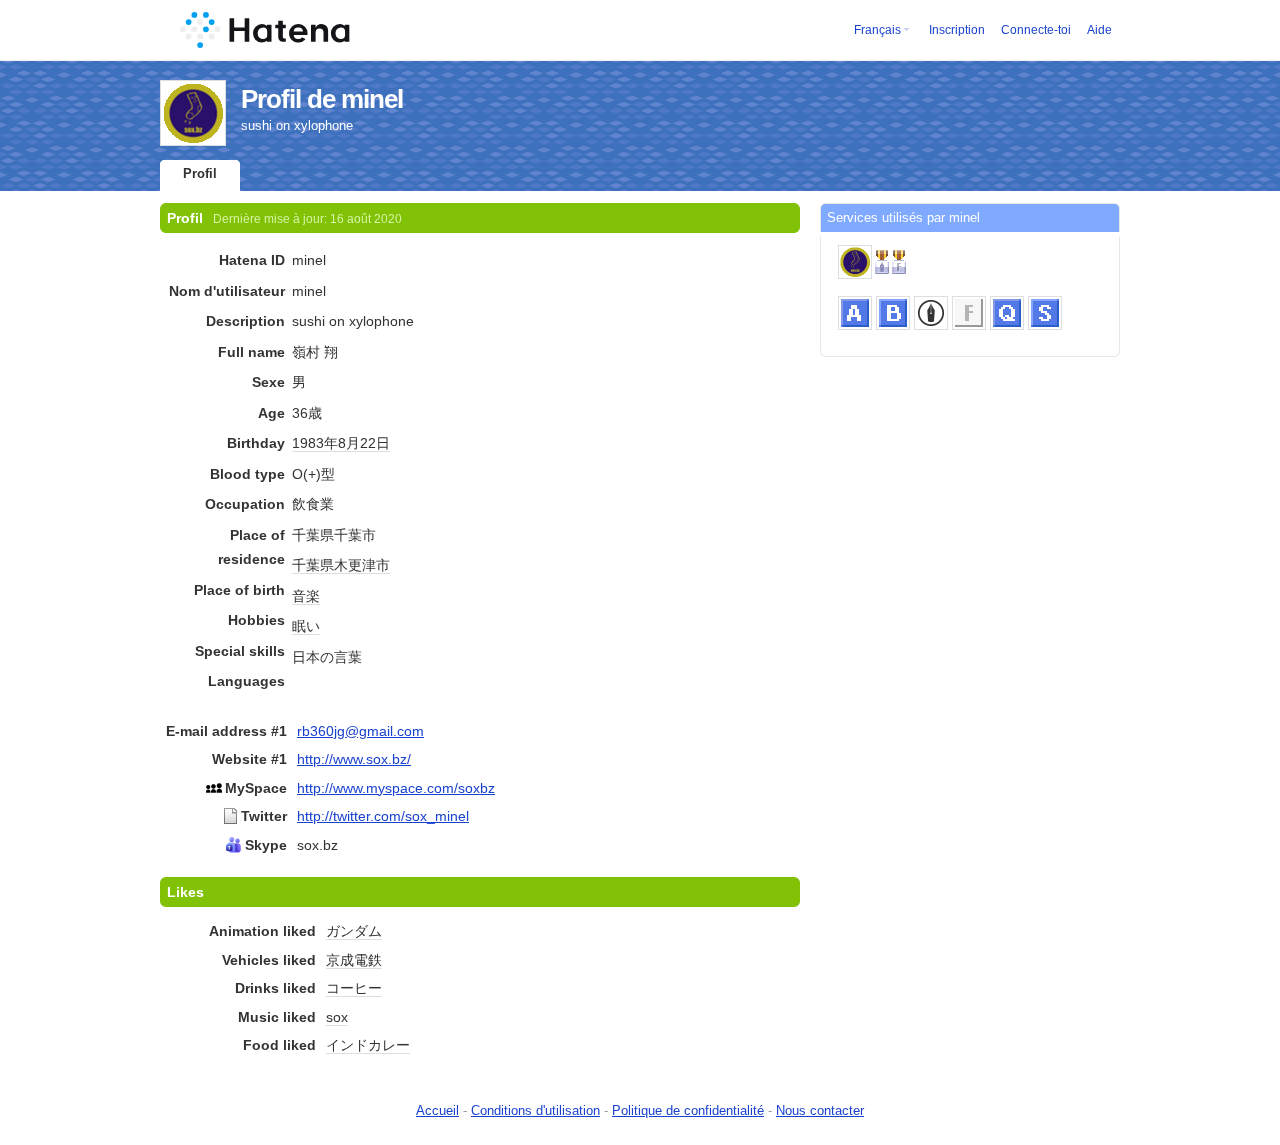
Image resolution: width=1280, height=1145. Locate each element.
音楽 (306, 596)
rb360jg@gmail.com (360, 731)
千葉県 (313, 565)
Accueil (437, 1110)
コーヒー (354, 988)
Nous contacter (820, 1110)
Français (877, 30)
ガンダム (354, 931)
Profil (200, 173)
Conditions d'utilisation (535, 1110)
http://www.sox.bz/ (354, 759)
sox (337, 1017)
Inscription (957, 30)
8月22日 (364, 443)
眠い (306, 626)
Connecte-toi (1036, 30)
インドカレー (368, 1045)
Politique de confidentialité (688, 1110)
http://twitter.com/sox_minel (383, 816)
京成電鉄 (354, 960)
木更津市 (362, 565)
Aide (1099, 30)
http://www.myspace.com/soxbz (396, 788)
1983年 (315, 443)
